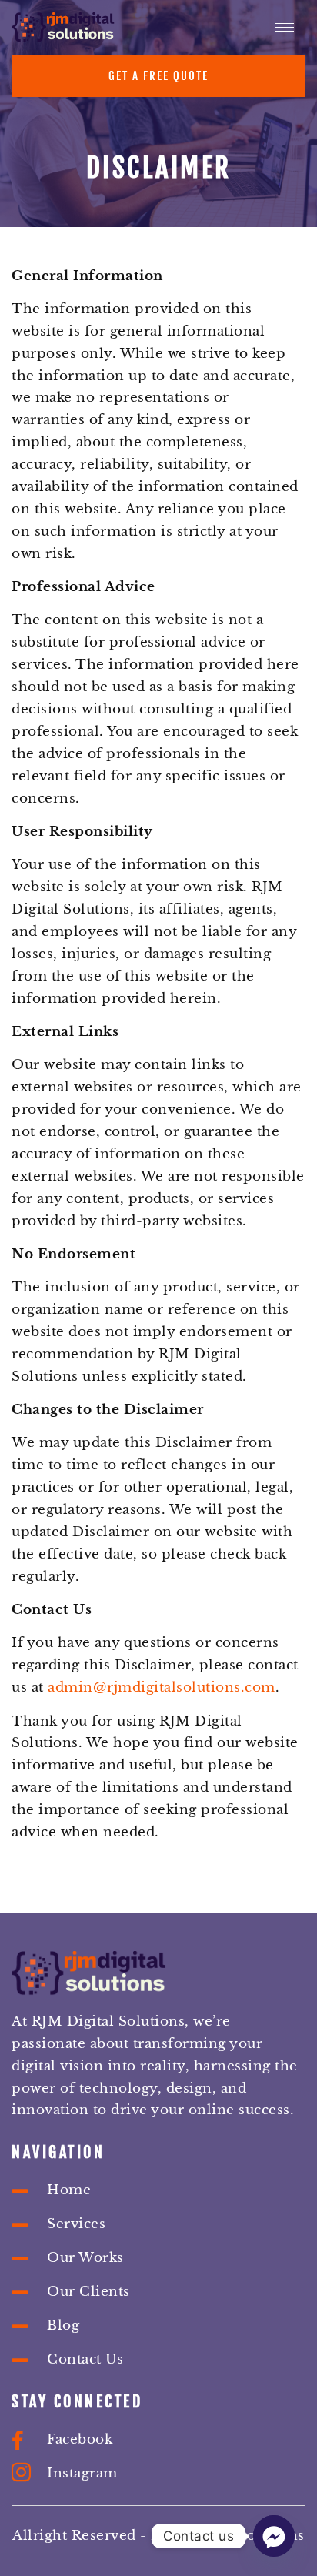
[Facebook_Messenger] (274, 2536)
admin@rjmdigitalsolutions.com (162, 1687)
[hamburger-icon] (284, 27)
